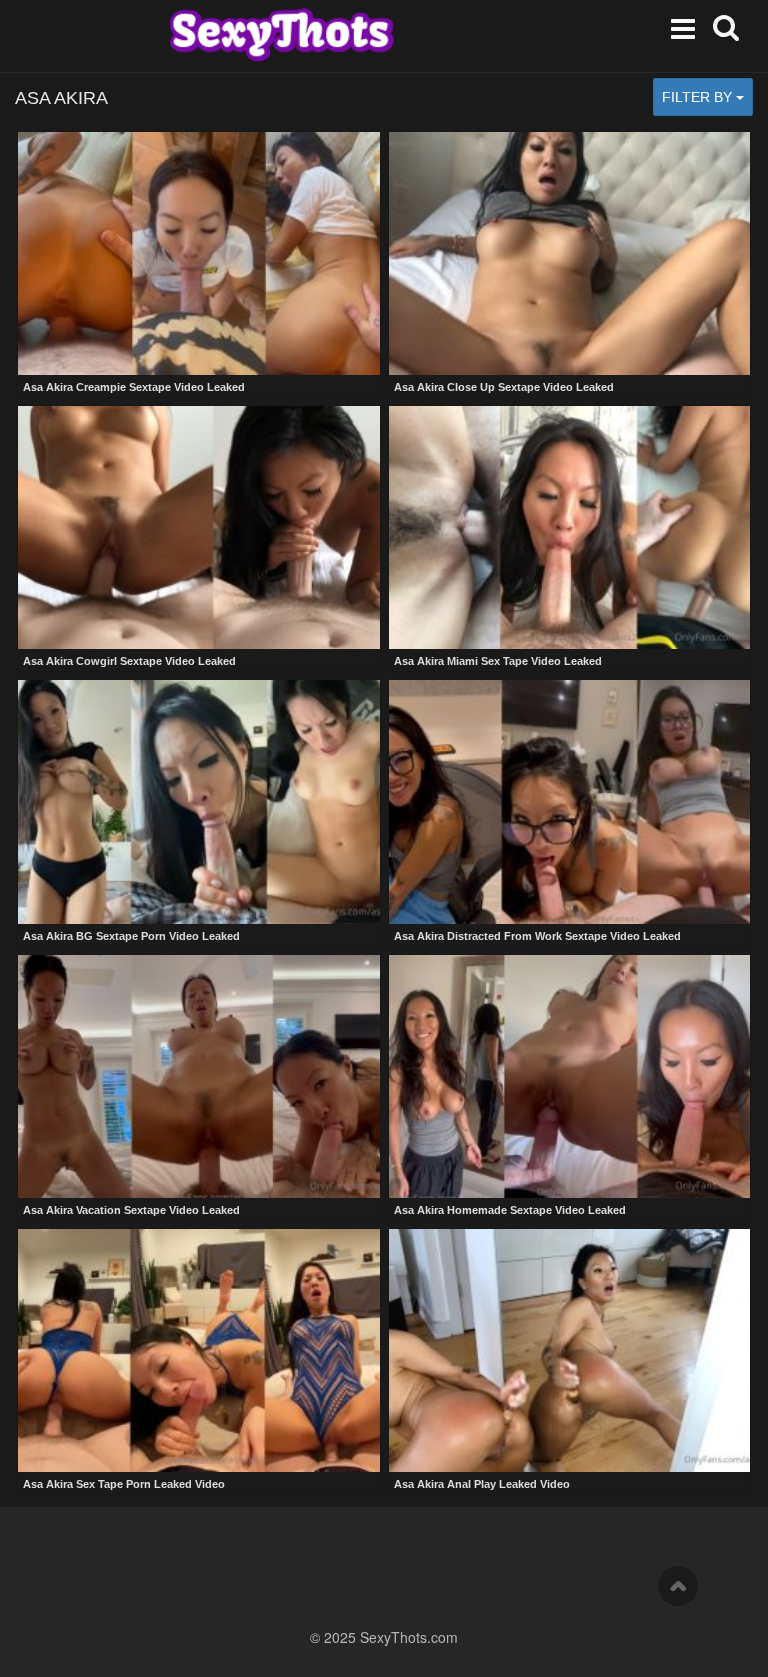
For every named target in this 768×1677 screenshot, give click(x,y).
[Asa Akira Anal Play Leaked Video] (570, 1350)
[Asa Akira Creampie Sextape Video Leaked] (199, 253)
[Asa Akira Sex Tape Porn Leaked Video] (199, 1350)
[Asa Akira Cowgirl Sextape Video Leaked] (199, 527)
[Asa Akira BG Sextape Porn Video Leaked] (199, 801)
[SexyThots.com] (281, 35)
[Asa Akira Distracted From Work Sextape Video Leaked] (570, 801)
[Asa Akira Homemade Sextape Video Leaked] (570, 1076)
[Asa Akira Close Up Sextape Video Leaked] (570, 253)
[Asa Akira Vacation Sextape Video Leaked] (199, 1076)
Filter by (699, 97)
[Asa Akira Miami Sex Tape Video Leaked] (570, 527)
